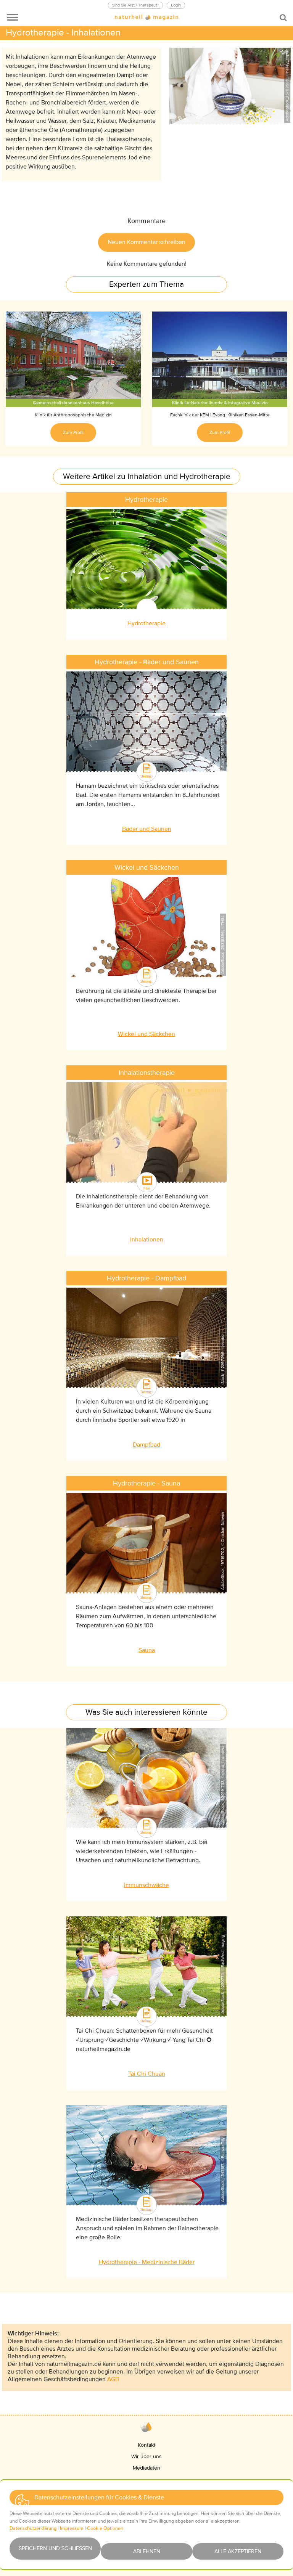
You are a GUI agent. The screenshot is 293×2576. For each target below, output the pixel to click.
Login (176, 5)
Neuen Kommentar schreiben (146, 242)
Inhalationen (147, 1240)
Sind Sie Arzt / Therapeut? (135, 5)
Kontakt (146, 2445)
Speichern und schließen (55, 2548)
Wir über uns (146, 2456)
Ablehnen (147, 2551)
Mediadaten (146, 2468)
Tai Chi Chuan (147, 2074)
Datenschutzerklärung (33, 2528)
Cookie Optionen (105, 2528)
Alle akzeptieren (238, 2551)
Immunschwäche (146, 1885)
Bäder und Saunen (147, 829)
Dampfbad (146, 1445)
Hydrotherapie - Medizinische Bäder (147, 2262)
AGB (113, 2379)
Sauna (147, 1650)
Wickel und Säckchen (146, 1034)
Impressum (72, 2528)
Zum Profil (73, 433)
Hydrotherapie (146, 623)
